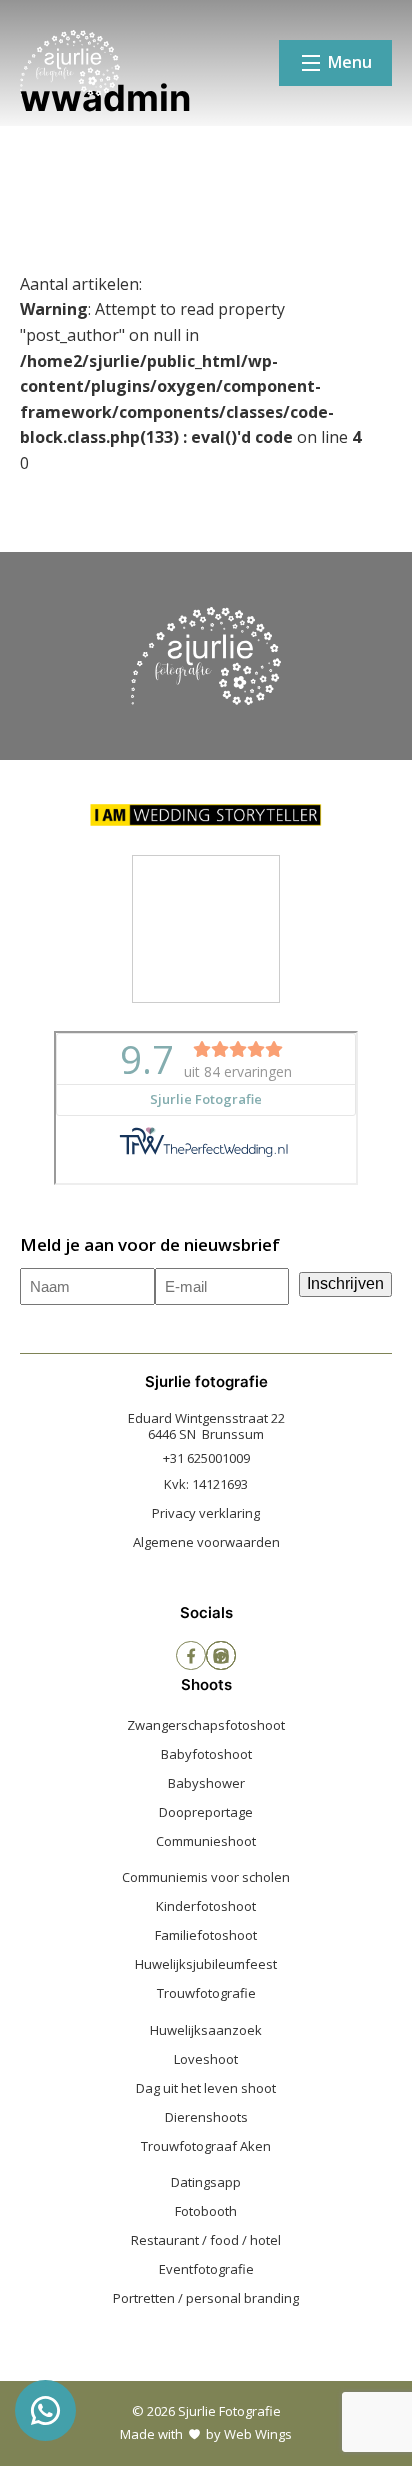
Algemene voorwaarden (206, 1542)
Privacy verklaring (206, 1513)
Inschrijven (345, 1283)
